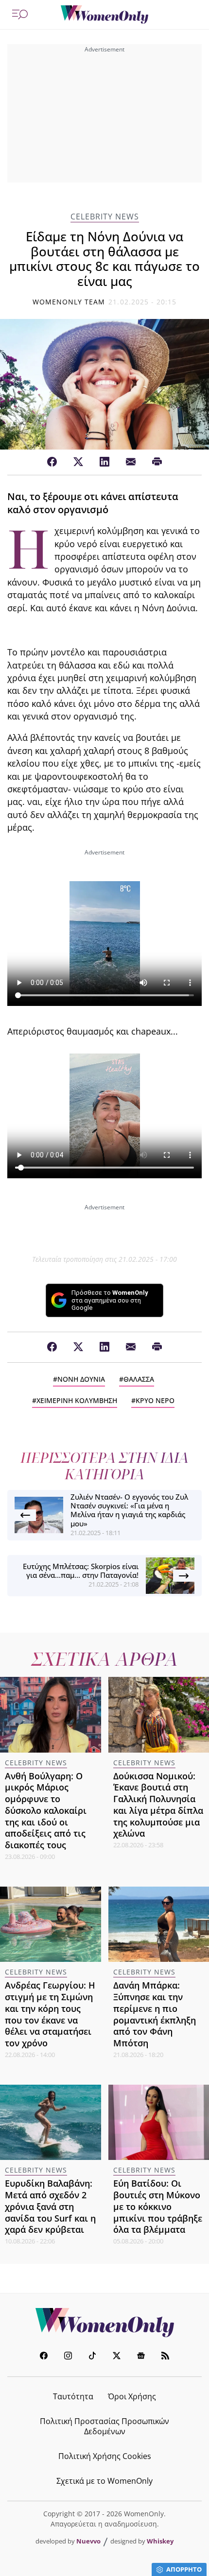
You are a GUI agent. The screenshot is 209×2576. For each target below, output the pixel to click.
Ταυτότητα (73, 2396)
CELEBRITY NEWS (105, 217)
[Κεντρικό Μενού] (20, 15)
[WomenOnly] (104, 15)
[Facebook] (52, 462)
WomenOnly (104, 2323)
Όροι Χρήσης (132, 2396)
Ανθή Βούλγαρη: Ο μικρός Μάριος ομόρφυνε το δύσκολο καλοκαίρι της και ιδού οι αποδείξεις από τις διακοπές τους (46, 1811)
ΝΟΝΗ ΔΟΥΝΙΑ (81, 1379)
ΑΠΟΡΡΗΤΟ (184, 2569)
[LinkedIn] (104, 462)
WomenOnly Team (69, 302)
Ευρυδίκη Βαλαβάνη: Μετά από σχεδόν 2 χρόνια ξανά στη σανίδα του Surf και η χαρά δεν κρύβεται (50, 2206)
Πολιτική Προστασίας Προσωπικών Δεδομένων (104, 2426)
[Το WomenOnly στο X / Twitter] (117, 2357)
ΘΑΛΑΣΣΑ (139, 1379)
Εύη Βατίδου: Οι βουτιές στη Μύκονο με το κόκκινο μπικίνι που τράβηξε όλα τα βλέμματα (158, 2206)
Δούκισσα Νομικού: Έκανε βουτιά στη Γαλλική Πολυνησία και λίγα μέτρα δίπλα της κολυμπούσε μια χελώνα (158, 1805)
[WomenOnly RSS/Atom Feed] (165, 2357)
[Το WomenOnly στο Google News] (141, 2357)
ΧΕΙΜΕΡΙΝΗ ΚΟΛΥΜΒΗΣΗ (77, 1400)
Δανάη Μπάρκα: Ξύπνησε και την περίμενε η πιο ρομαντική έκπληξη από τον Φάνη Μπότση (155, 2014)
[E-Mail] (131, 462)
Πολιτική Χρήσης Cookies (105, 2456)
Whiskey (160, 2541)
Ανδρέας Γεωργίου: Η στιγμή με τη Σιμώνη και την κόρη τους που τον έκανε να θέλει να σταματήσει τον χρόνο (50, 2014)
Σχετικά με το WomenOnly (104, 2481)
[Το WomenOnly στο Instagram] (68, 2357)
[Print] (157, 462)
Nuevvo (88, 2541)
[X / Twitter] (78, 462)
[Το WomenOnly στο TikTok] (92, 2357)
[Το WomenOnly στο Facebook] (44, 2357)
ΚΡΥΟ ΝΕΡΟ (155, 1400)
